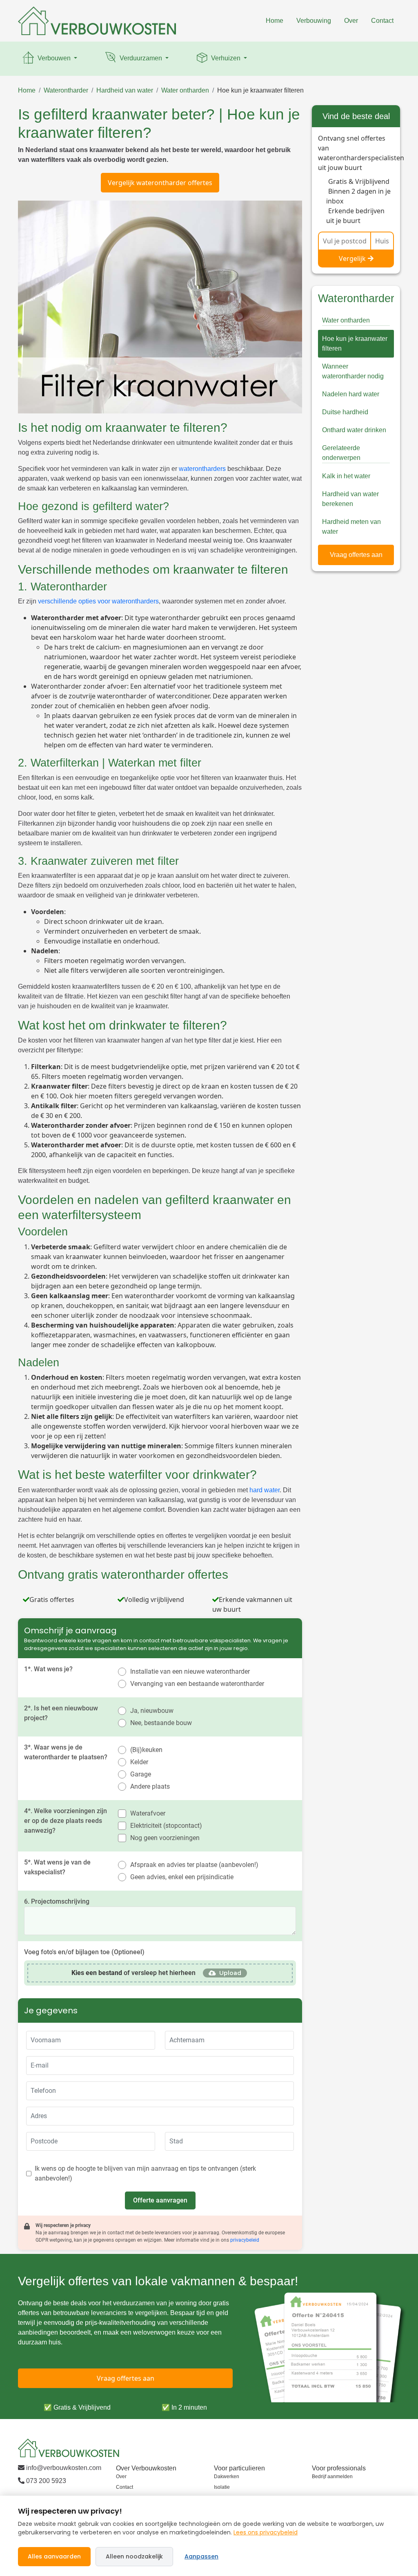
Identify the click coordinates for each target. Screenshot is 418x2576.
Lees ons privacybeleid (266, 2532)
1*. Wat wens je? (48, 1669)
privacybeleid (245, 2240)
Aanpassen (201, 2556)
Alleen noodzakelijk (134, 2556)
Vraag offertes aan (356, 555)
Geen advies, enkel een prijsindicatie (182, 1877)
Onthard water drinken (354, 430)
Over (351, 21)
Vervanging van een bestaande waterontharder (197, 1684)
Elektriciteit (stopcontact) (166, 1826)
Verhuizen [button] (226, 58)
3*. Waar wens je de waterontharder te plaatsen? (66, 1752)
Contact (382, 21)
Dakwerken (227, 2477)
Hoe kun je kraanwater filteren (260, 90)
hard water (265, 1490)
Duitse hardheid (345, 412)
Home (275, 21)
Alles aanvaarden (54, 2556)
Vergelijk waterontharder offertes (160, 183)
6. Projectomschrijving (57, 1901)
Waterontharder (66, 90)
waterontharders (202, 469)
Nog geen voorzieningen (165, 1838)
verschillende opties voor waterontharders (98, 601)
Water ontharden (185, 90)
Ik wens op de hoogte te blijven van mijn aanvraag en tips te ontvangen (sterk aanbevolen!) (145, 2173)
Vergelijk (352, 258)
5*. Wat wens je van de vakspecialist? (57, 1867)
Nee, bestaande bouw (161, 1723)
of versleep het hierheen (133, 1973)
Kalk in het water (346, 476)
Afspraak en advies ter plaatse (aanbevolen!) (194, 1865)
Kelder (139, 1762)
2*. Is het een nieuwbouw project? (61, 1713)
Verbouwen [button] (54, 58)
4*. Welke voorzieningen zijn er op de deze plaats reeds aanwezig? (66, 1821)
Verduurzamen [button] (141, 58)
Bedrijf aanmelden (332, 2477)
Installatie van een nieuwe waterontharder (190, 1671)
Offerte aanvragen (160, 2200)
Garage (141, 1774)
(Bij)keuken (146, 1750)
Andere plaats (150, 1786)
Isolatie (222, 2487)
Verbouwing (314, 21)
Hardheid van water (125, 90)
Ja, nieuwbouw (152, 1711)
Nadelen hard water (351, 394)
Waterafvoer (148, 1813)
